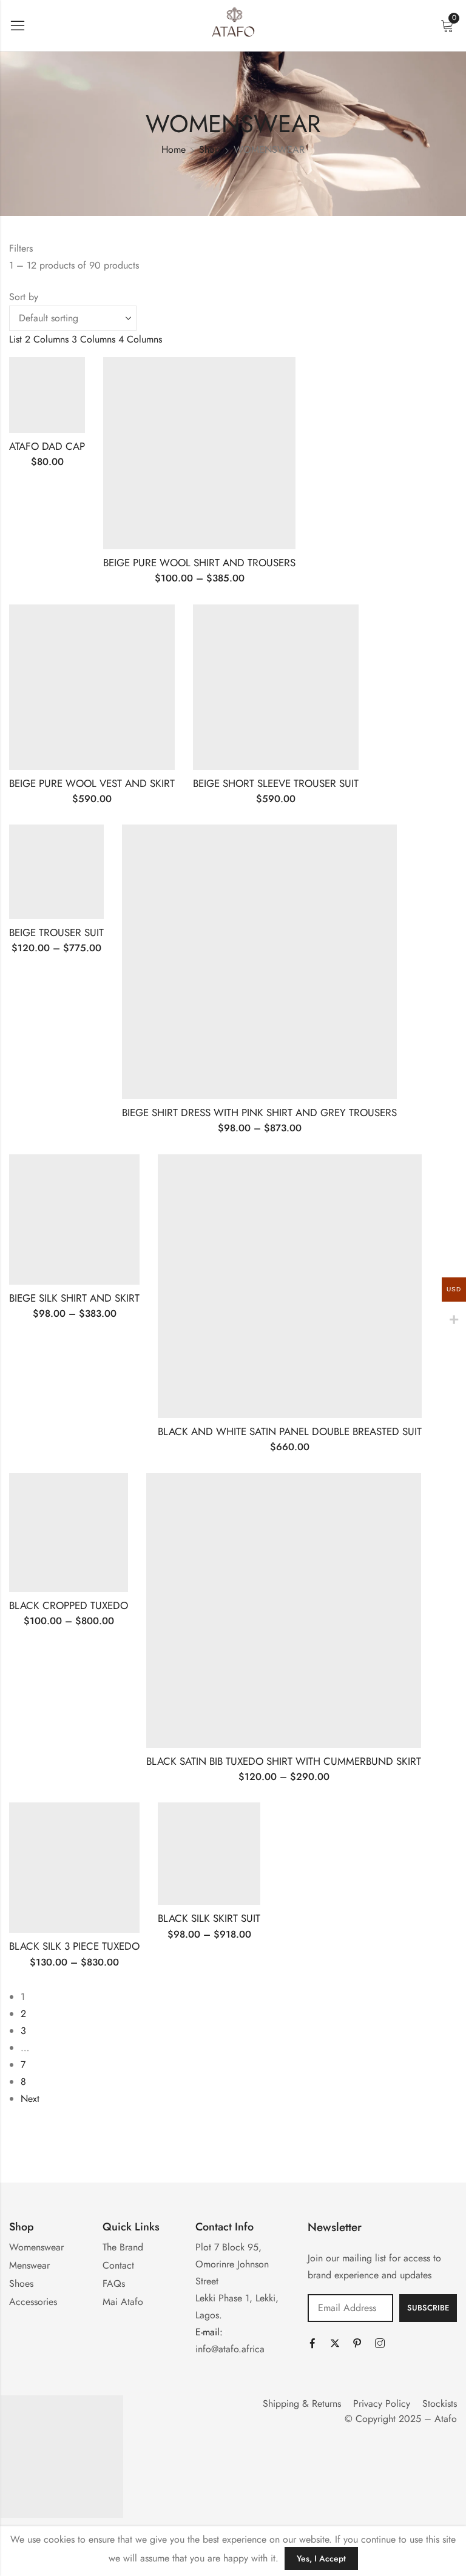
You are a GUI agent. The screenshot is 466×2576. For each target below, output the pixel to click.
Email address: (350, 2308)
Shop (210, 149)
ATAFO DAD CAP (47, 446)
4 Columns (140, 339)
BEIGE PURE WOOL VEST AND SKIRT (92, 783)
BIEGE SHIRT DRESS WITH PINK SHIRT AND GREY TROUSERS (259, 1112)
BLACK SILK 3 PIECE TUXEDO (74, 1946)
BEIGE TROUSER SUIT (56, 932)
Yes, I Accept (321, 2558)
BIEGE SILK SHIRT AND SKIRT (74, 1298)
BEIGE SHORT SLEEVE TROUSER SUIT (276, 783)
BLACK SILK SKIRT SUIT (209, 1918)
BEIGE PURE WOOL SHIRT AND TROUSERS (199, 563)
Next (30, 2099)
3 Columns (93, 339)
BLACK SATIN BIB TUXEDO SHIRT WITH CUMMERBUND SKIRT (284, 1761)
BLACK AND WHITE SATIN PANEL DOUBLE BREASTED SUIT (290, 1431)
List (15, 339)
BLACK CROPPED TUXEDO (69, 1605)
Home (174, 149)
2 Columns (47, 339)
